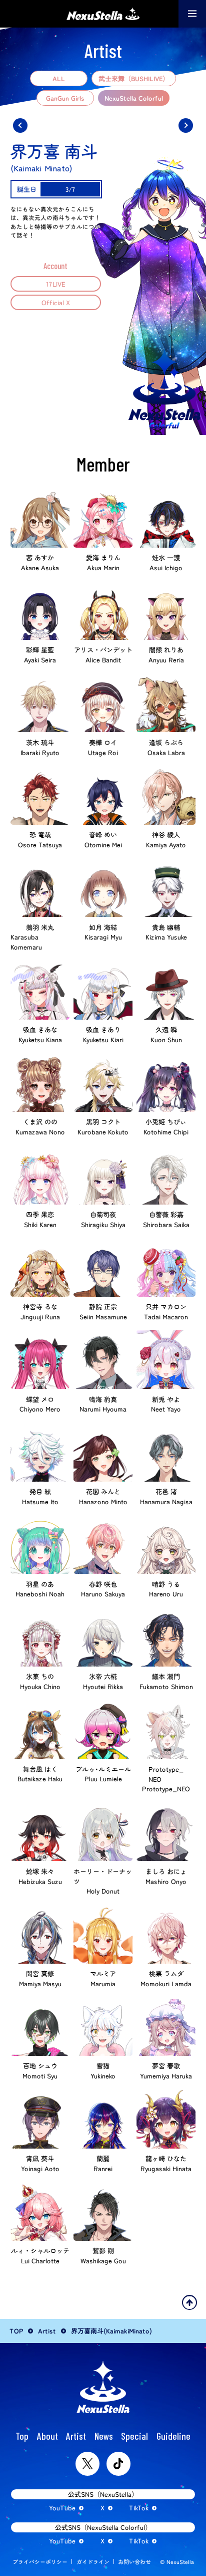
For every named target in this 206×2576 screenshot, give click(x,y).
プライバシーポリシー (40, 2561)
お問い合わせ (134, 2561)
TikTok (139, 2508)
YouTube (62, 2508)
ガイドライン (93, 2561)
